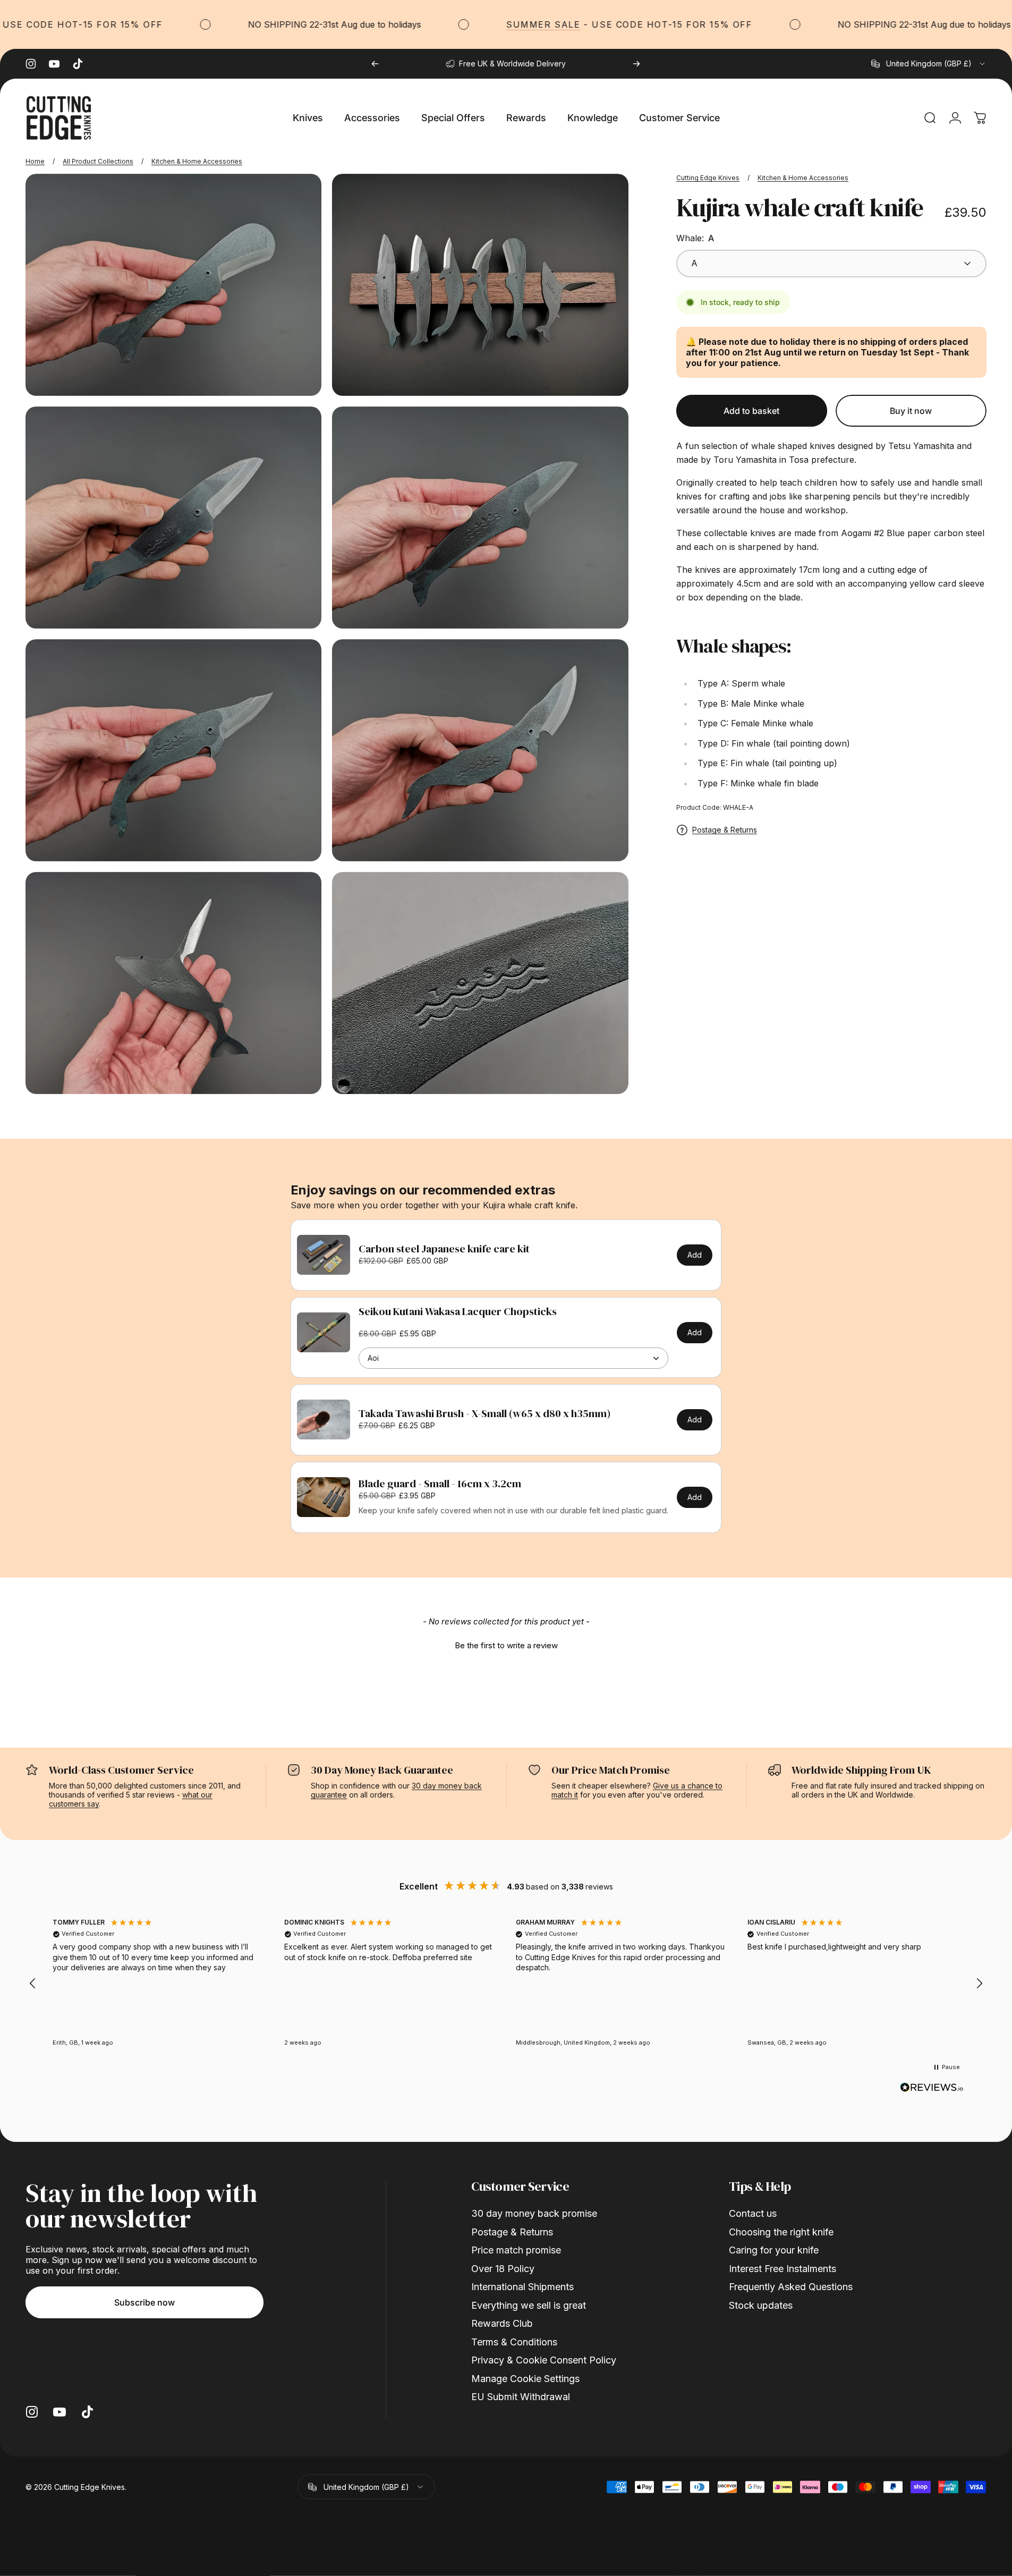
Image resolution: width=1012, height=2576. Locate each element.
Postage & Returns (725, 830)
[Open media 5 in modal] (173, 750)
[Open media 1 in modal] (480, 285)
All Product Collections (98, 161)
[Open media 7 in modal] (173, 983)
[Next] (636, 64)
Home (35, 161)
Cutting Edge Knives (708, 178)
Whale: (695, 238)
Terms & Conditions (514, 2342)
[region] (506, 1984)
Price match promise (516, 2250)
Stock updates (761, 2305)
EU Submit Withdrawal (521, 2397)
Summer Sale (502, 24)
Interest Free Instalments (783, 2269)
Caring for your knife (774, 2250)
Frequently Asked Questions (791, 2287)
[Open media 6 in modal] (480, 750)
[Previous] (375, 64)
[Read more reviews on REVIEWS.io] (932, 2088)
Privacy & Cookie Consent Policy (544, 2360)
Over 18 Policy (503, 2269)
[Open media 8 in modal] (480, 983)
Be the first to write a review (506, 1645)
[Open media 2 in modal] (173, 285)
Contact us (753, 2213)
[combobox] (929, 64)
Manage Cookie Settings (525, 2379)
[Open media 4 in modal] (480, 518)
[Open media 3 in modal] (173, 518)
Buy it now (911, 411)
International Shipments (522, 2287)
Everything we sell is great (529, 2305)
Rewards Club (502, 2323)
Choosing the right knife (781, 2232)
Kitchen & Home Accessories (197, 161)
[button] (506, 1644)
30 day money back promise (534, 2213)
